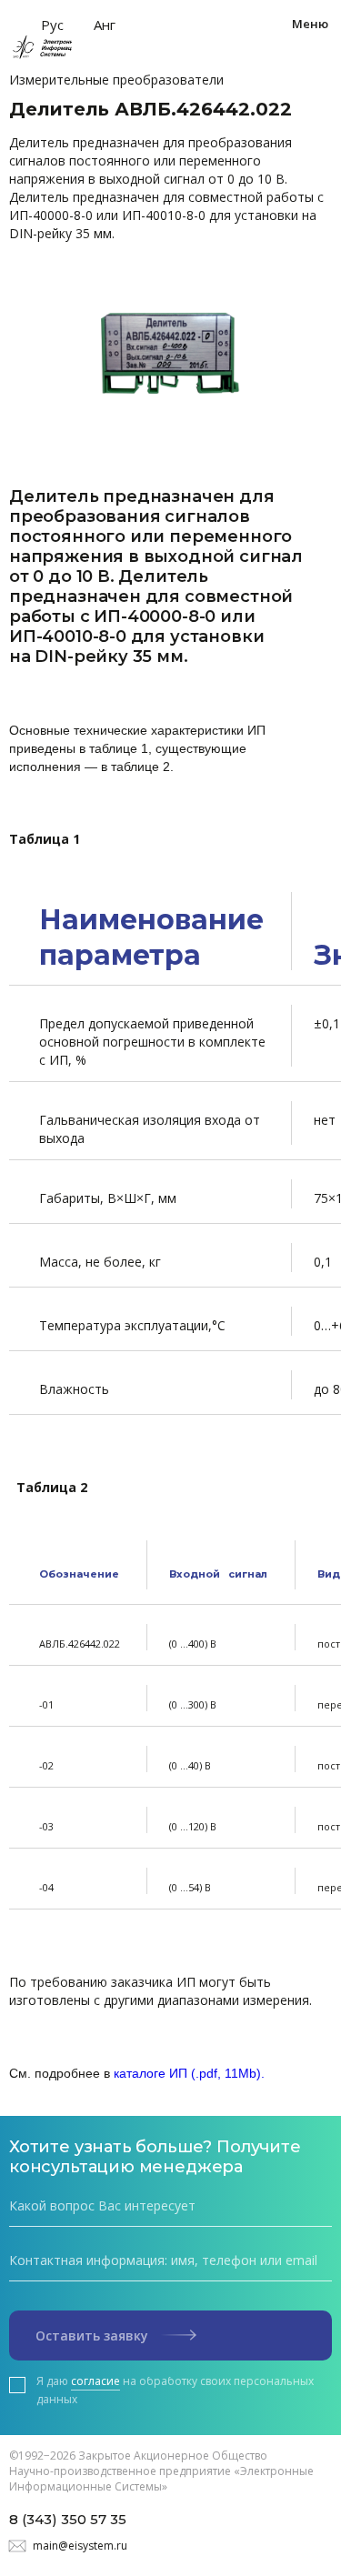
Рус (52, 25)
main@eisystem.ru (80, 2546)
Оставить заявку (94, 2335)
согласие (95, 2381)
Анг (105, 25)
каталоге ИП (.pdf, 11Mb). (189, 2073)
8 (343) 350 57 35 (68, 2519)
